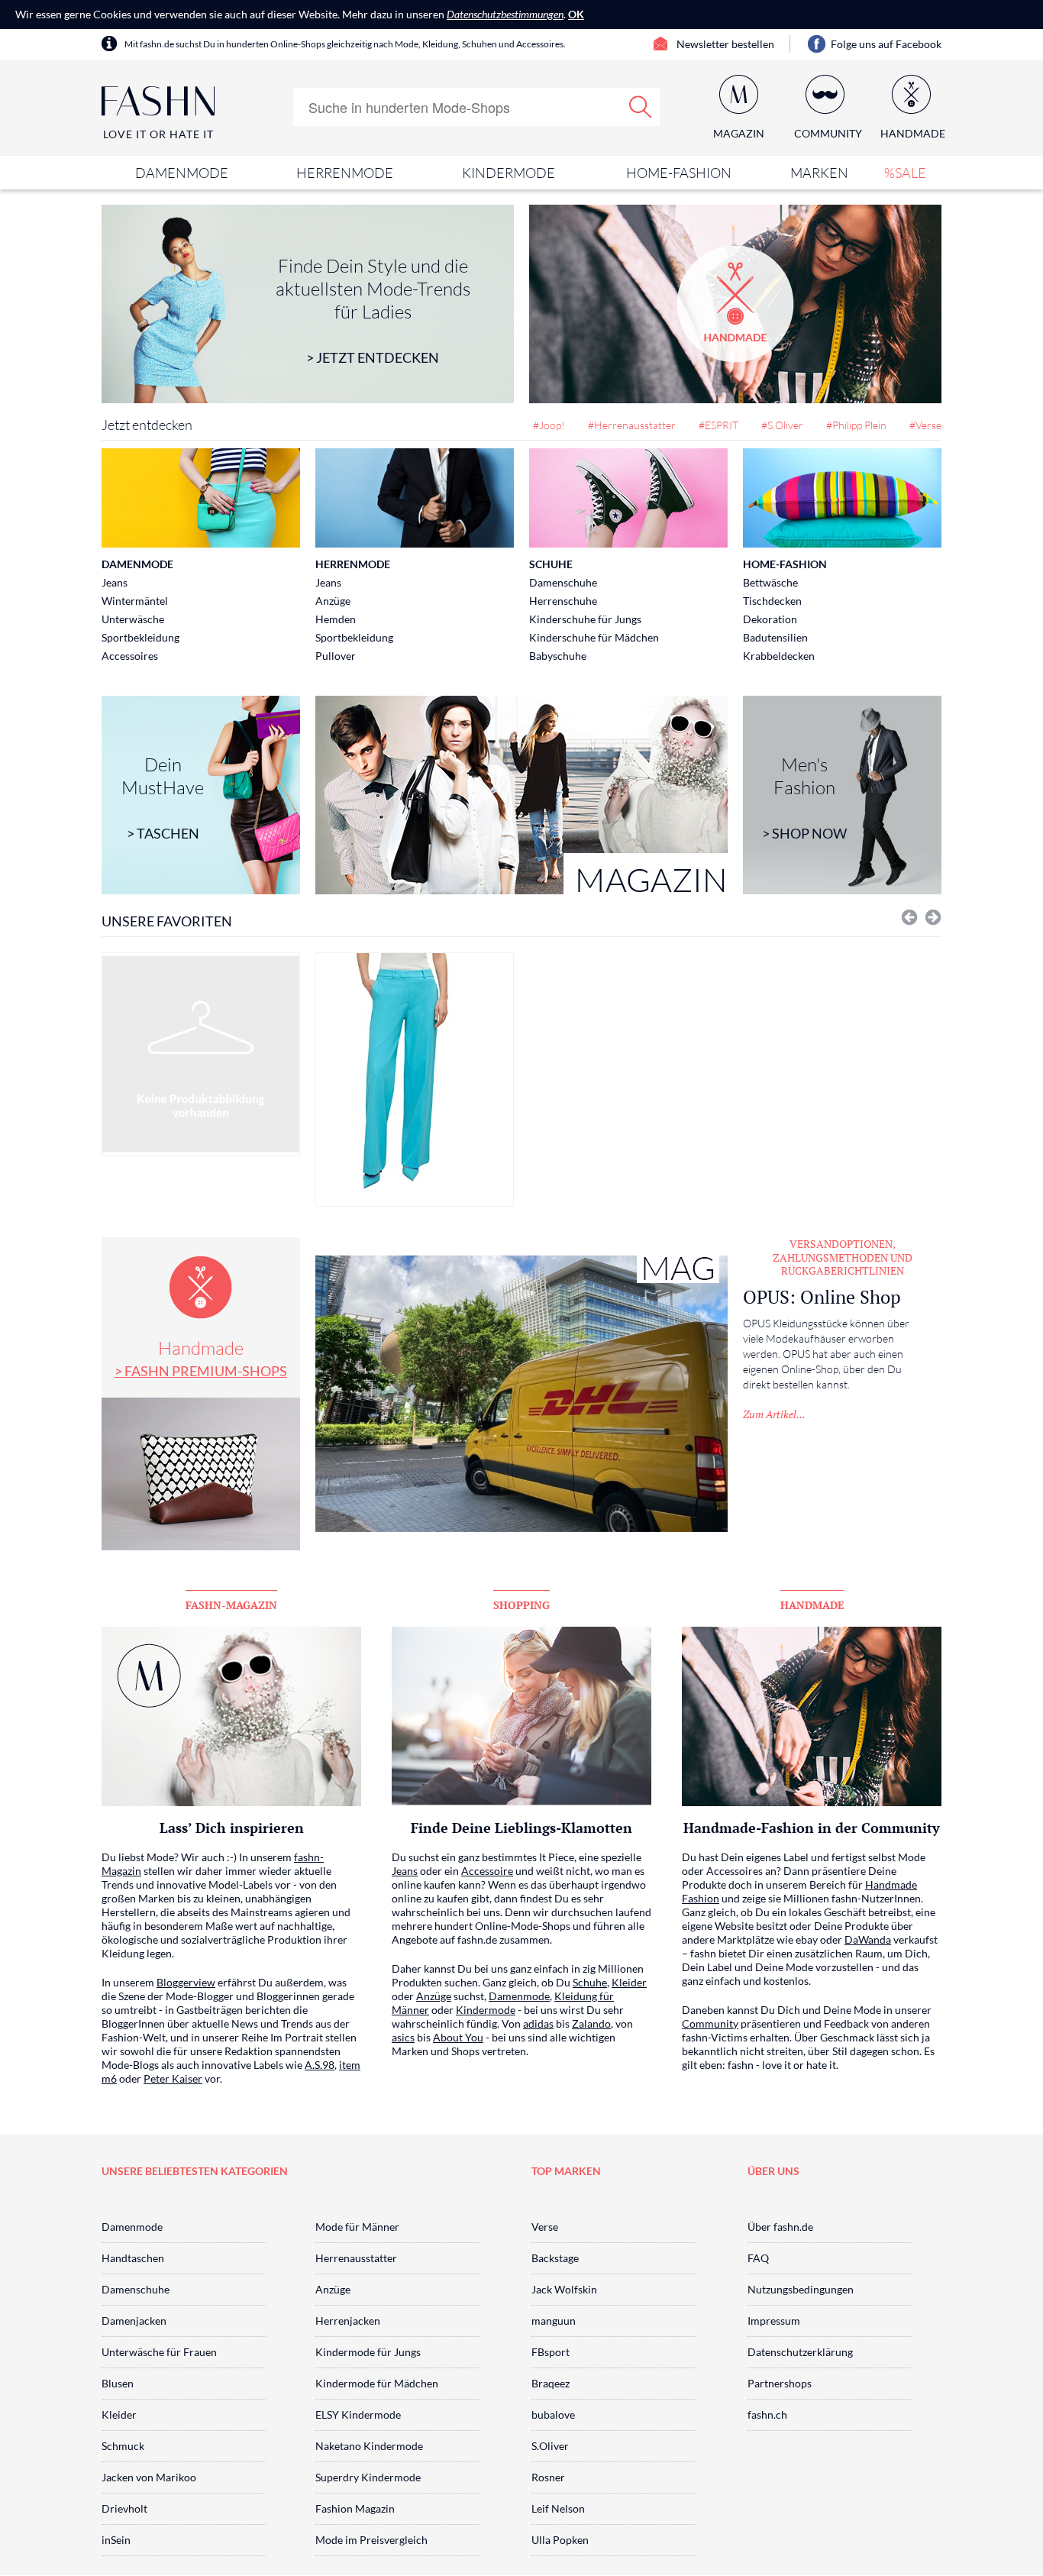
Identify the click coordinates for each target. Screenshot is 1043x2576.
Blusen (118, 2383)
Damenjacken (134, 2321)
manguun (554, 2321)
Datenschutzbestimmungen (505, 14)
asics (403, 2037)
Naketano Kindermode (369, 2446)
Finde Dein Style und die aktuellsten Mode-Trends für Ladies (373, 310)
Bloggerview (186, 1982)
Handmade (201, 1358)
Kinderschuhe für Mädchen (594, 637)
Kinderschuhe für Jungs (585, 619)
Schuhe (551, 564)
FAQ (758, 2258)
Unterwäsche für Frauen (159, 2352)
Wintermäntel (135, 601)
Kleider (629, 1982)
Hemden (336, 619)
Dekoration (770, 619)
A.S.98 (320, 2065)
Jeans (115, 582)
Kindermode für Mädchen (377, 2383)
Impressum (774, 2321)
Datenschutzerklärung (800, 2352)
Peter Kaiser (173, 2078)
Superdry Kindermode (368, 2477)
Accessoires (130, 656)
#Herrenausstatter (632, 425)
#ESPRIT (718, 425)
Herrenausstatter (356, 2258)
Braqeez (551, 2383)
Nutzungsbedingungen (801, 2289)
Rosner (548, 2477)
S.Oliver (550, 2446)
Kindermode (509, 173)
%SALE (905, 173)
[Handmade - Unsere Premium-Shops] (735, 304)
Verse (545, 2227)
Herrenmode (345, 173)
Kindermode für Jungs (368, 2352)
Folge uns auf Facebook (886, 44)
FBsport (551, 2352)
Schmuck (123, 2446)
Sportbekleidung (140, 637)
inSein (116, 2540)
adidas (538, 2023)
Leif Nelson (558, 2508)
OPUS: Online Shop (822, 1297)
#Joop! (549, 425)
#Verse (925, 425)
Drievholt (124, 2508)
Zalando (591, 2023)
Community (710, 2023)
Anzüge (333, 601)
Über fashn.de (780, 2227)
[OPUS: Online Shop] (521, 1394)
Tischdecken (772, 601)
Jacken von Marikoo (149, 2477)
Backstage (555, 2258)
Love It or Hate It (158, 134)
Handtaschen (133, 2258)
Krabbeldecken (779, 656)
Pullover (336, 656)
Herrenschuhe (563, 601)
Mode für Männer (357, 2227)
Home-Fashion (679, 173)
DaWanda (868, 1939)
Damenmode (182, 173)
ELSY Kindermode (358, 2414)
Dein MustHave (163, 797)
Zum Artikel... (774, 1414)
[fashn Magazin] (521, 795)
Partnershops (780, 2383)
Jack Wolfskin (564, 2289)
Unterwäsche (133, 619)
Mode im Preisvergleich (371, 2540)
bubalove (553, 2414)
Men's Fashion (804, 797)
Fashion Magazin (355, 2508)
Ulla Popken (560, 2540)
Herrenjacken (348, 2321)
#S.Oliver (782, 425)
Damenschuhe (563, 582)
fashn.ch (767, 2414)
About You (458, 2037)
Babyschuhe (558, 656)
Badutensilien (775, 637)
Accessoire (487, 1871)
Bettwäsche (770, 582)
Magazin (739, 133)
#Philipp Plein (856, 425)
